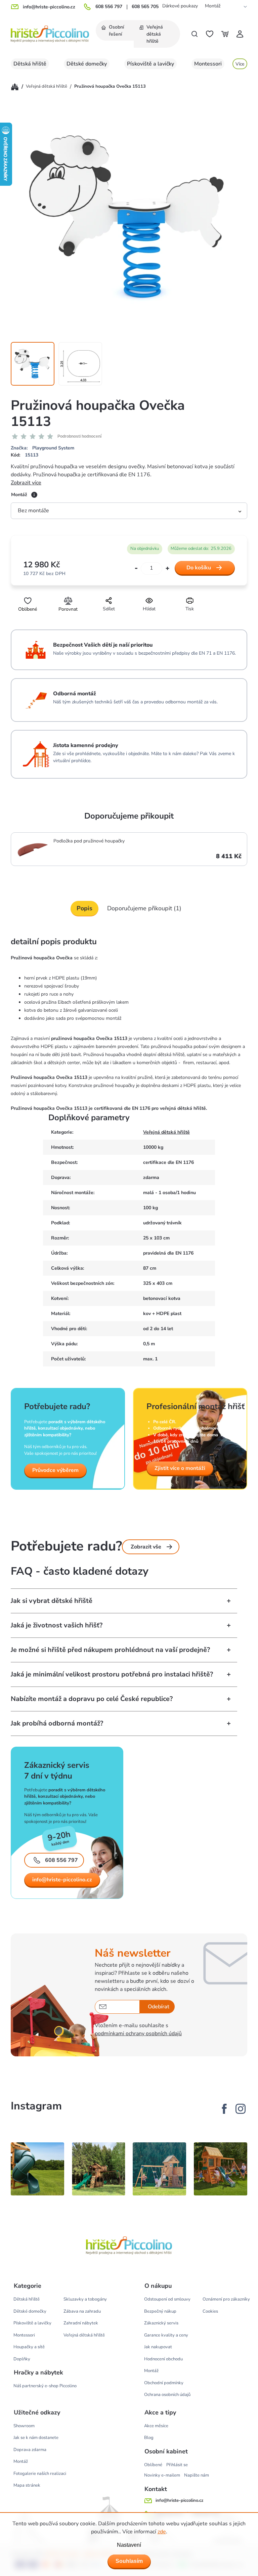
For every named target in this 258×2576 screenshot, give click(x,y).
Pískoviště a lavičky (32, 2323)
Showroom (24, 2426)
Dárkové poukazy (180, 6)
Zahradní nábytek (81, 2323)
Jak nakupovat (158, 2347)
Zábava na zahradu (82, 2311)
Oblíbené (153, 2465)
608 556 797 (109, 7)
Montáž (213, 6)
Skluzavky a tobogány (85, 2299)
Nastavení (129, 2545)
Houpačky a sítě (29, 2347)
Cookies (210, 2311)
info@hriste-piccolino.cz (62, 1880)
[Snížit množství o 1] (136, 569)
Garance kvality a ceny (166, 2335)
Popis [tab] (84, 908)
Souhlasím (129, 2561)
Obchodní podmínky (164, 2383)
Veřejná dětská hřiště (166, 1132)
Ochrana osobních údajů (167, 2395)
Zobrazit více (26, 483)
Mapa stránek (27, 2485)
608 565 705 (145, 7)
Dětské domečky (30, 2311)
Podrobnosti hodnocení (79, 436)
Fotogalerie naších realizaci (40, 2474)
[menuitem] (115, 30)
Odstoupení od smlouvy (167, 2299)
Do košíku (199, 568)
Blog (149, 2438)
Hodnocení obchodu (163, 2359)
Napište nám (197, 2475)
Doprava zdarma (30, 2450)
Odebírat (159, 2007)
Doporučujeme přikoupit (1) (144, 908)
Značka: (42, 448)
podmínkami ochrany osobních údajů (138, 2034)
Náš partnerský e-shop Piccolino (45, 2386)
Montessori (24, 2335)
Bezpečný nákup (160, 2311)
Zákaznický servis (161, 2323)
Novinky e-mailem (162, 2475)
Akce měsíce (156, 2426)
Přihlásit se (177, 2465)
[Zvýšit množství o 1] (167, 568)
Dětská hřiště (27, 2299)
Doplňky (22, 2359)
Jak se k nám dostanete (36, 2438)
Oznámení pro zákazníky (226, 2299)
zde (162, 2532)
